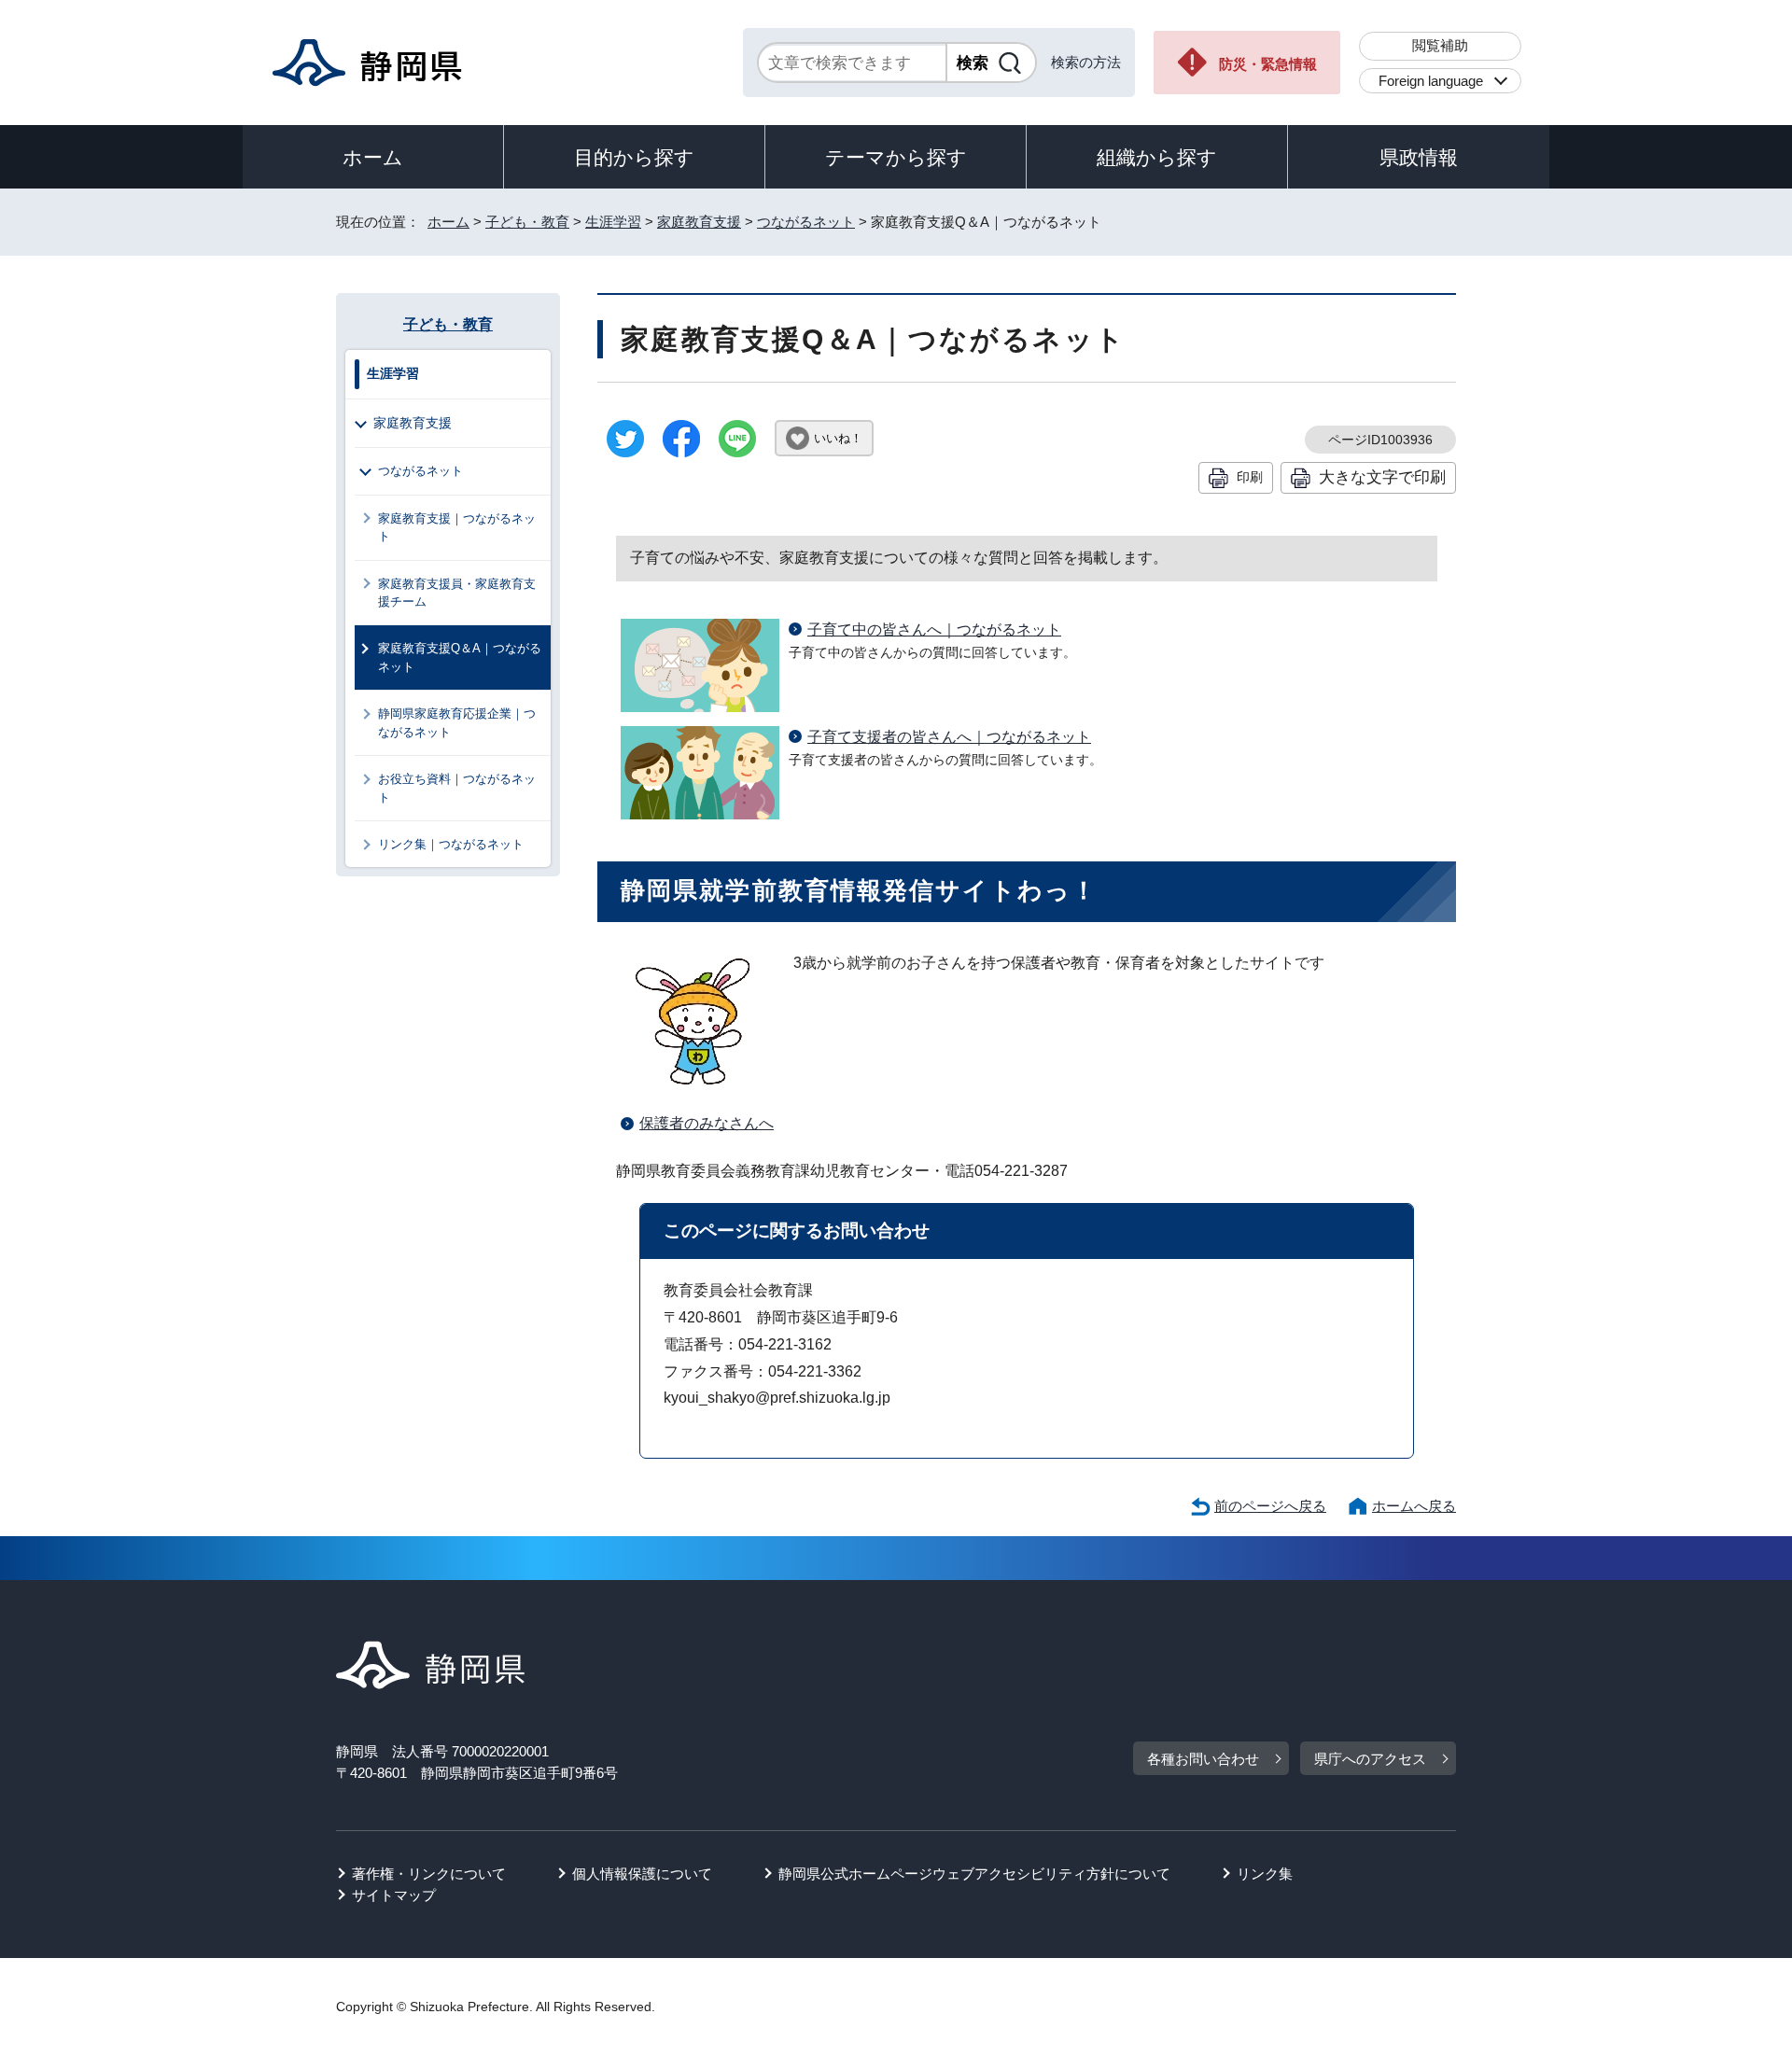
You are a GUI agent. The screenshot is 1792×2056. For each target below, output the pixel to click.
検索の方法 (1086, 62)
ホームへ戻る (1414, 1506)
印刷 (1250, 477)
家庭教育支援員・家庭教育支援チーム (457, 593)
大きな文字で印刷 (1382, 477)
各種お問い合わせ (1203, 1759)
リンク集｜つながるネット (451, 844)
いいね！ (838, 438)
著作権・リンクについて (429, 1874)
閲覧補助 (1440, 45)
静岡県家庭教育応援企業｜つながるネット (457, 722)
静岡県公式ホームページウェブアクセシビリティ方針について (974, 1874)
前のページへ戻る (1270, 1506)
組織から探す (1157, 157)
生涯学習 (613, 222)
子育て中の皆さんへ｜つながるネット (934, 629)
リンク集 (1265, 1874)
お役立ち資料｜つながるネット (457, 788)
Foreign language (1431, 81)
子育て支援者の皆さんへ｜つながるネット (949, 737)
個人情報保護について (642, 1874)
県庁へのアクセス (1370, 1759)
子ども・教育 (527, 222)
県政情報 (1419, 157)
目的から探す (634, 157)
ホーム (373, 157)
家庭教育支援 (699, 222)
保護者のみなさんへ (707, 1123)
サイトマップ (394, 1895)
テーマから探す (896, 157)
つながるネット (806, 222)
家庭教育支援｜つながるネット (457, 527)
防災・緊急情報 (1268, 64)
